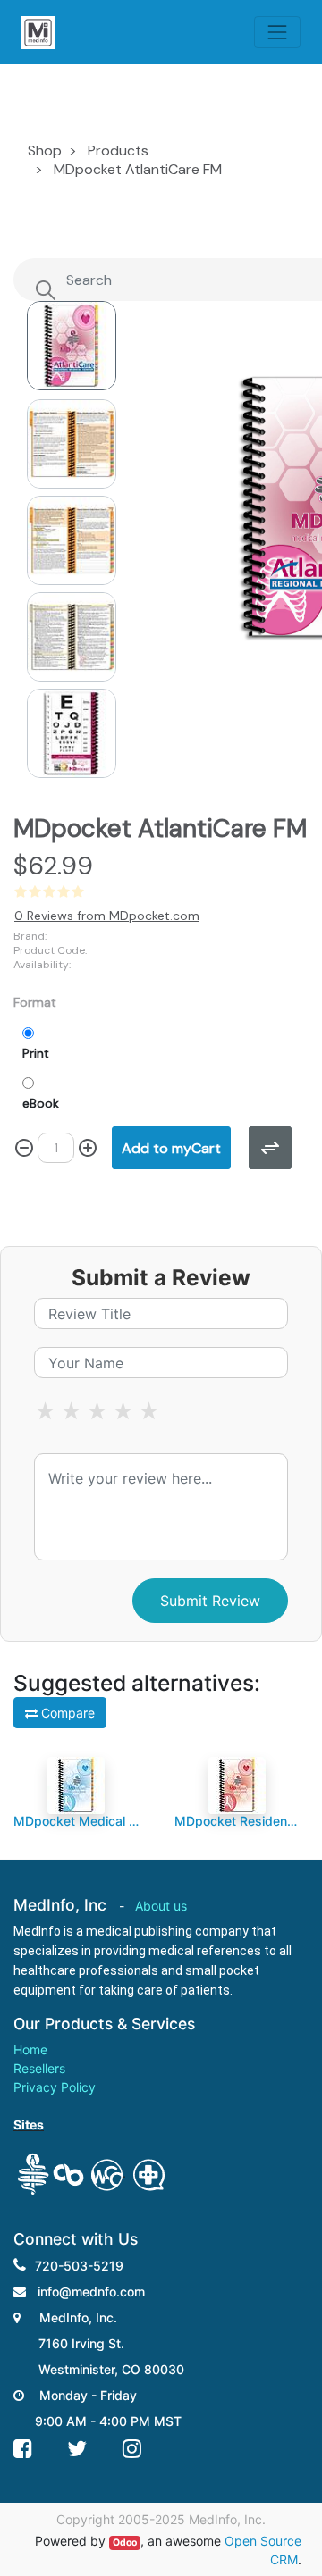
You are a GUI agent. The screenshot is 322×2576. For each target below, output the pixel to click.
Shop (45, 151)
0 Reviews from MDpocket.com (107, 916)
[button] (205, 480)
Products (118, 151)
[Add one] (88, 1148)
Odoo (125, 2543)
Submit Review (210, 1601)
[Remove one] (24, 1148)
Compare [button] (66, 1713)
